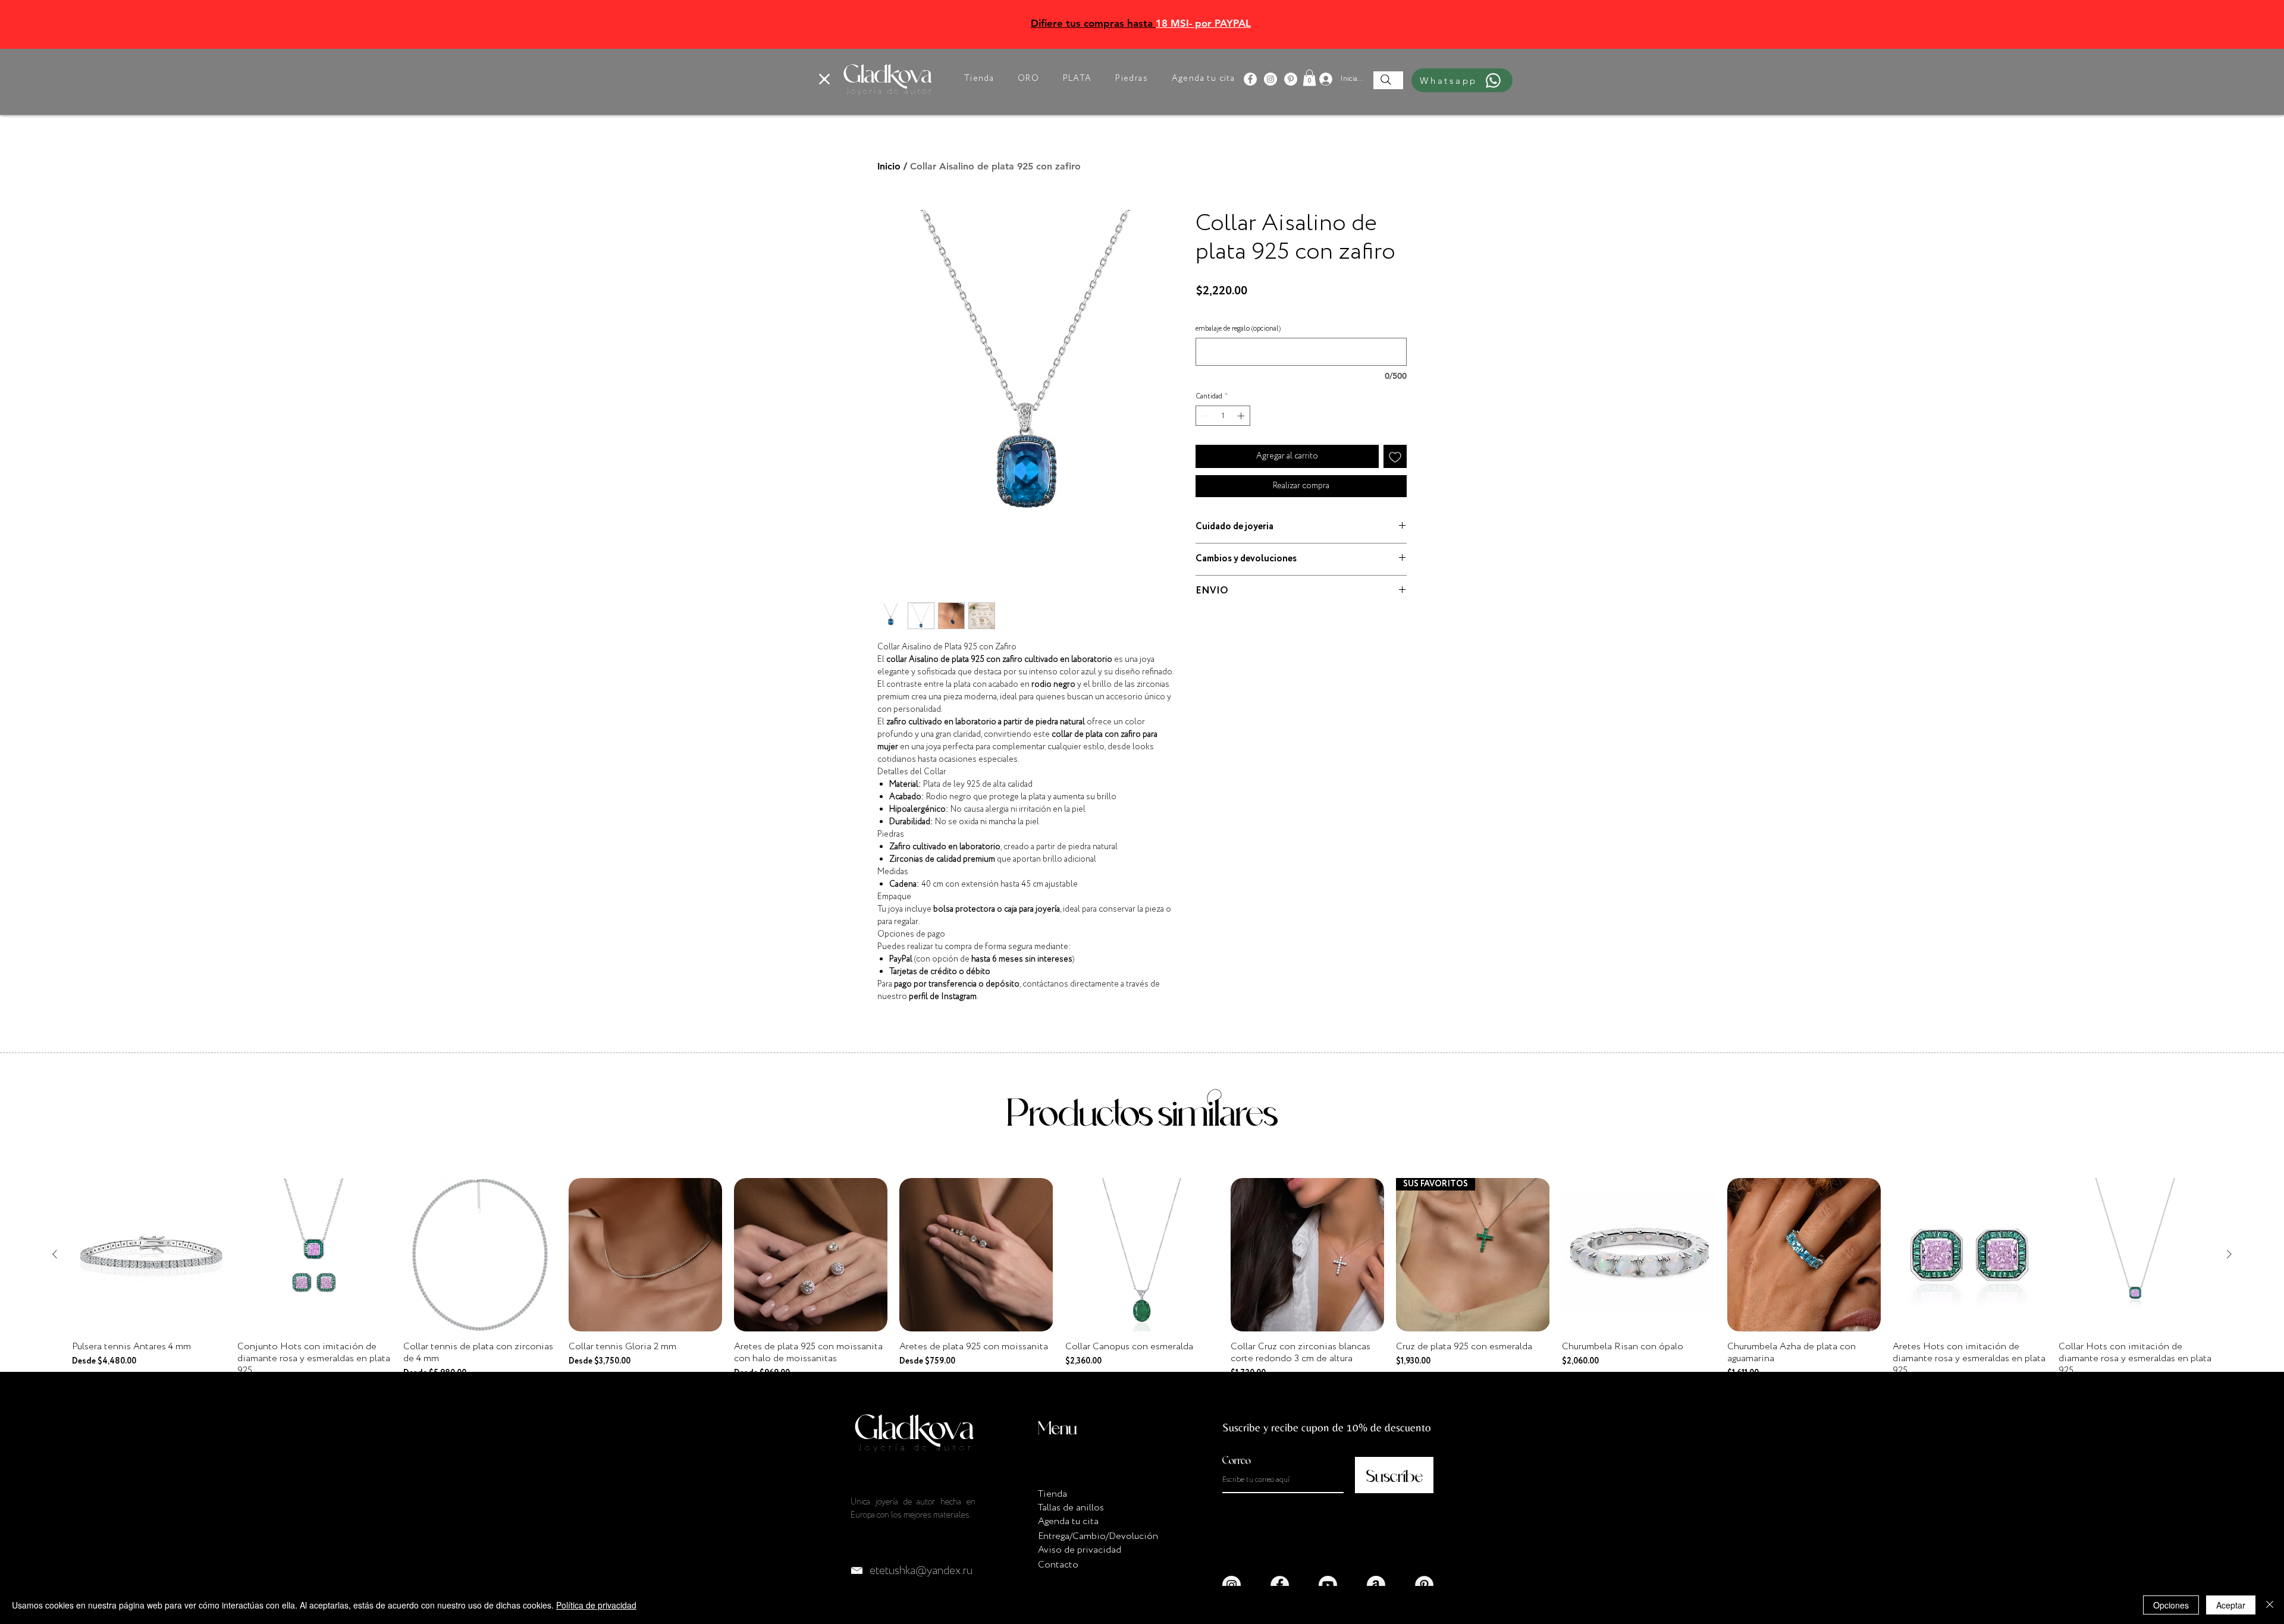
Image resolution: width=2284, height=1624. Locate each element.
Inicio (889, 166)
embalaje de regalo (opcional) (1238, 329)
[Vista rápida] (149, 1255)
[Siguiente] (2229, 1254)
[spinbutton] (1223, 416)
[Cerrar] (2270, 1605)
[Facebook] (1250, 79)
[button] (824, 79)
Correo (1237, 1460)
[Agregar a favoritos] (1395, 456)
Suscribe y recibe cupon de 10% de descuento (1327, 1427)
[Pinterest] (1291, 79)
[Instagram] (1270, 79)
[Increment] (1242, 416)
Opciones (2171, 1605)
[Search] (1386, 80)
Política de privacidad (596, 1605)
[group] (1142, 1285)
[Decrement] (1204, 416)
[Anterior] (55, 1254)
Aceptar (2231, 1605)
